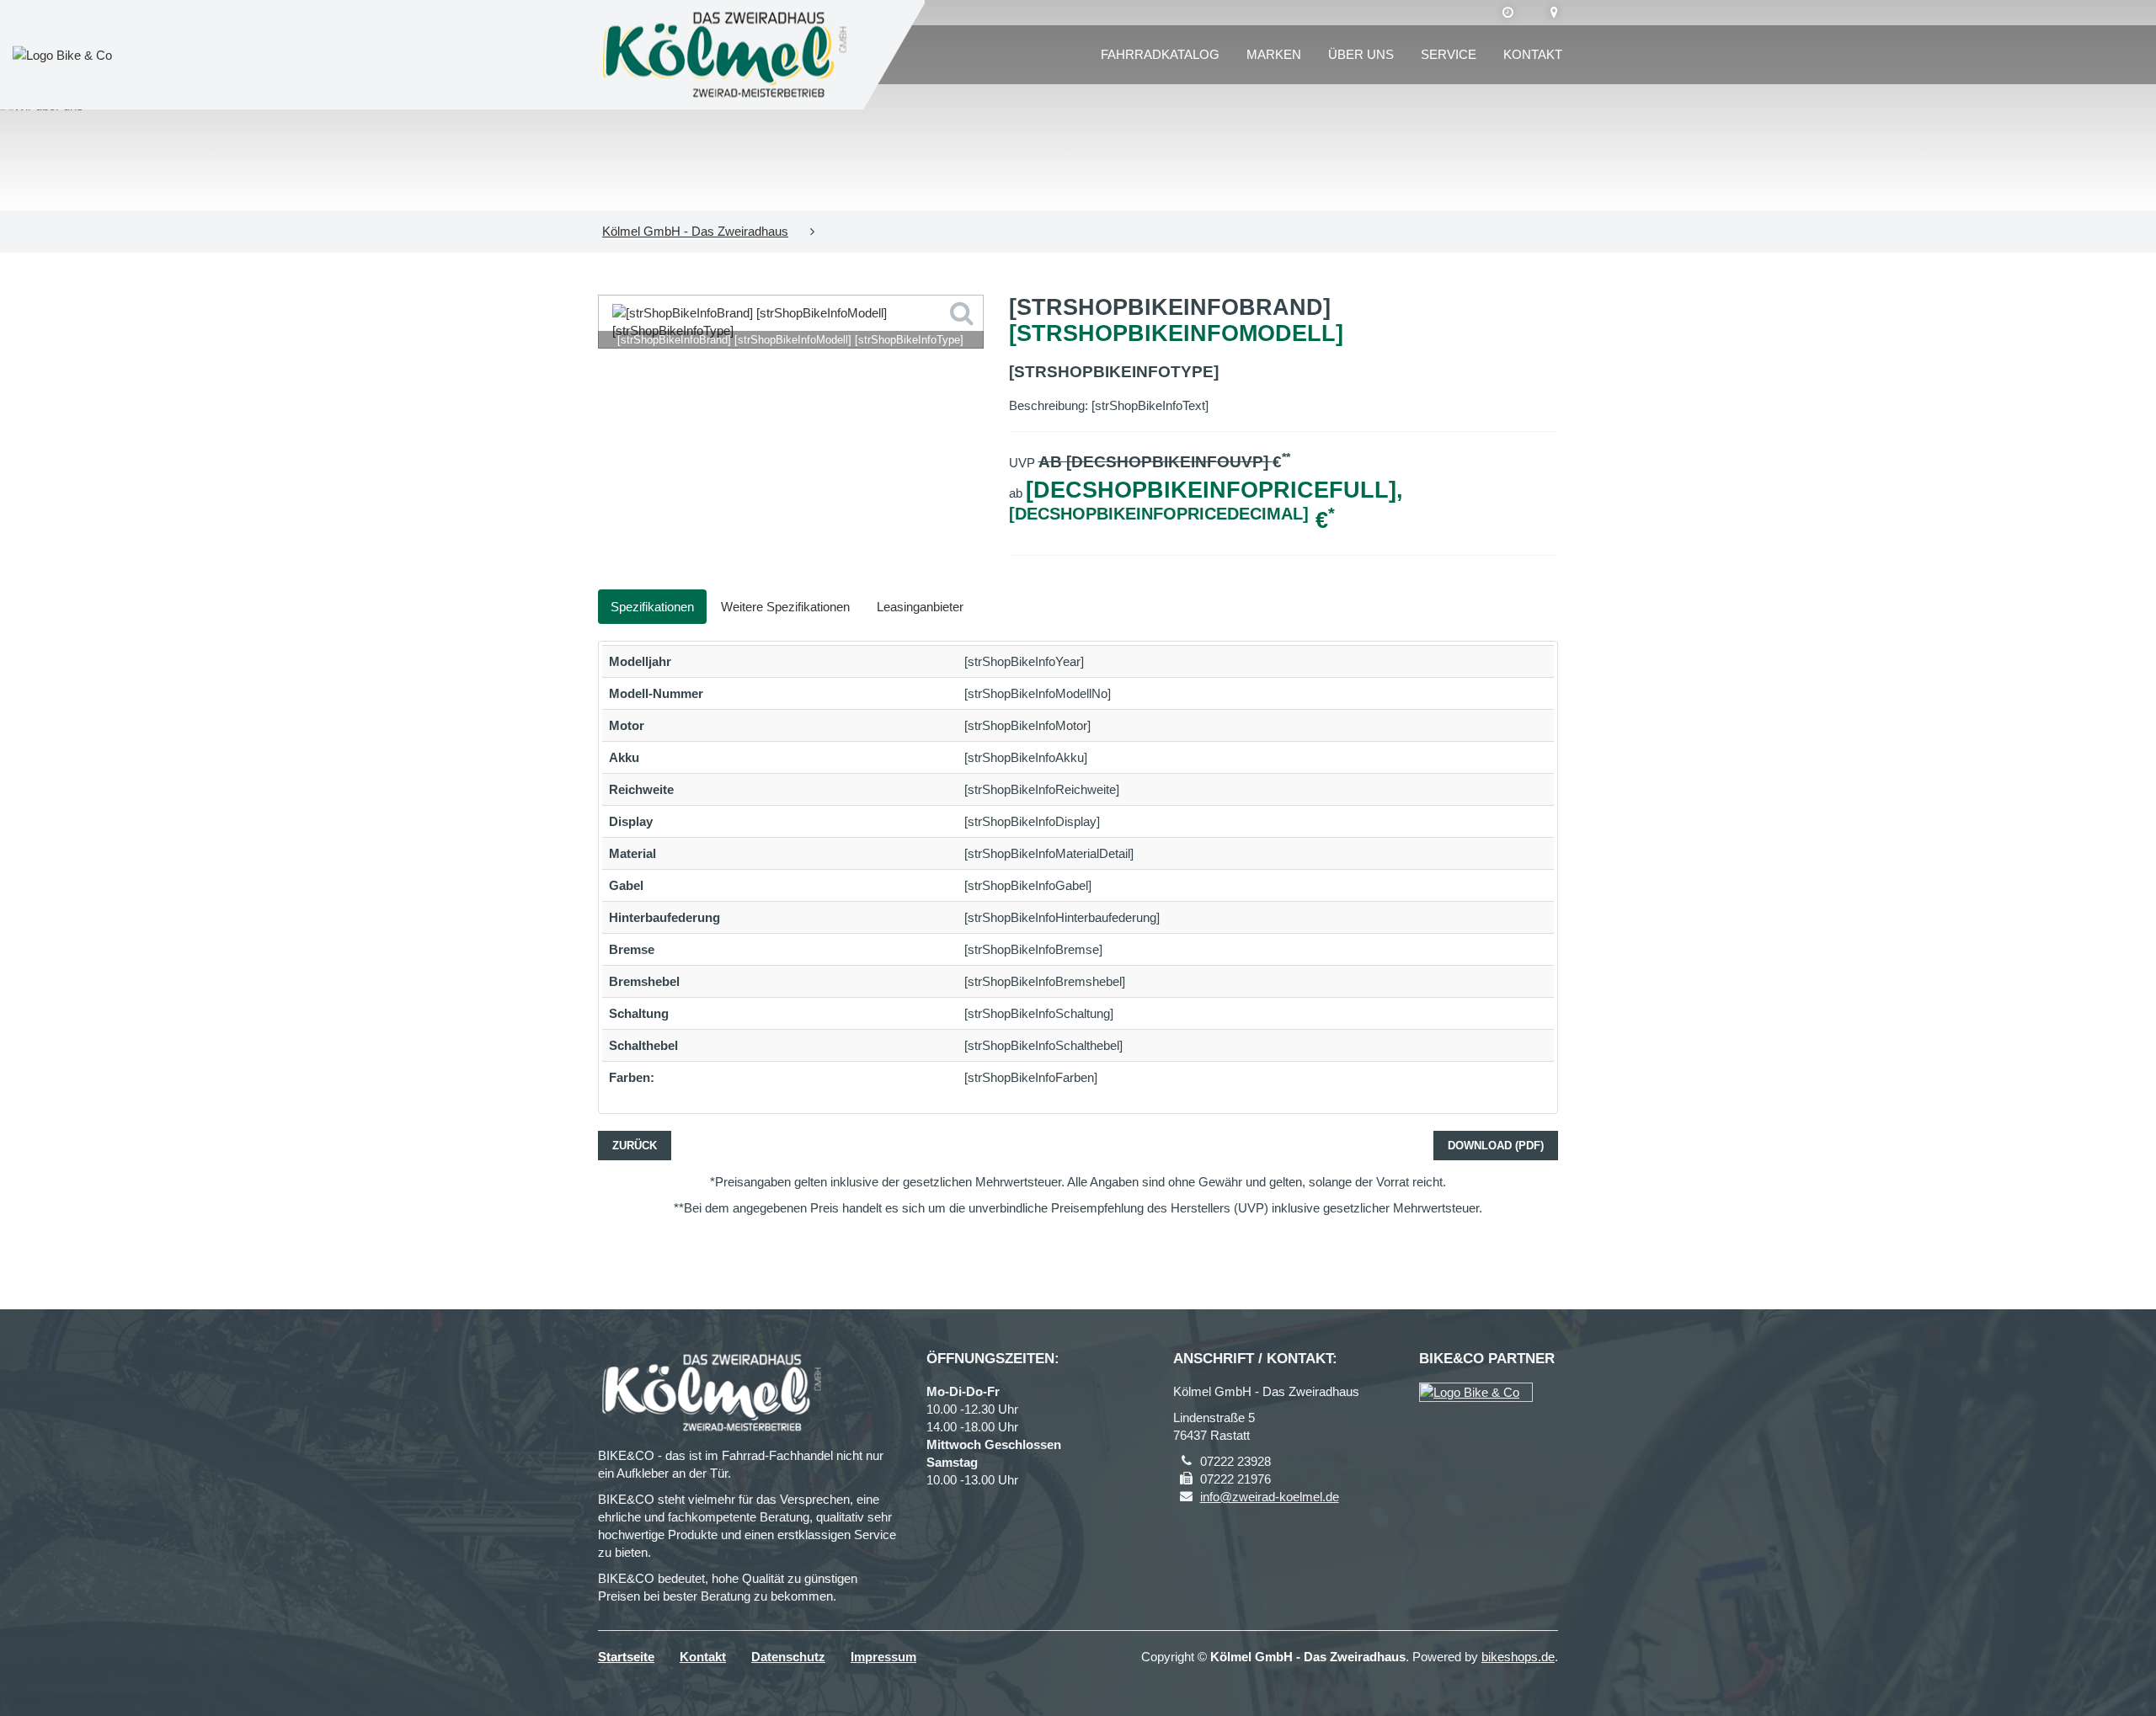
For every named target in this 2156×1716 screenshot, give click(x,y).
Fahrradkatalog (1160, 54)
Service (1449, 54)
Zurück (635, 1146)
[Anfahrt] (1554, 13)
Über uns (1361, 54)
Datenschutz (788, 1657)
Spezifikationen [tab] (652, 607)
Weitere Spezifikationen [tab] (785, 607)
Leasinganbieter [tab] (920, 607)
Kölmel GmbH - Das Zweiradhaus (695, 231)
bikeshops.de (1518, 1657)
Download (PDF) (1496, 1146)
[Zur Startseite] (725, 55)
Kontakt (1533, 54)
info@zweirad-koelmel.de (1270, 1497)
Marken (1274, 54)
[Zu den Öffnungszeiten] (1508, 13)
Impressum (883, 1657)
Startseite (626, 1657)
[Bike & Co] (1476, 1392)
